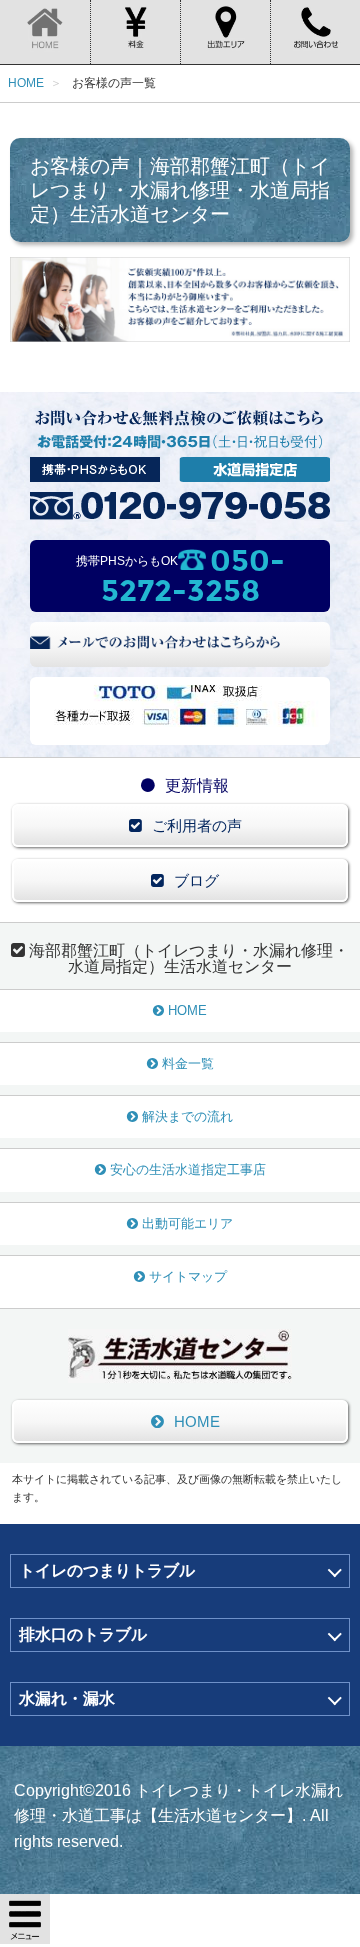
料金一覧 (188, 1063)
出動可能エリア (187, 1223)
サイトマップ (188, 1276)
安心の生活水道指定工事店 (188, 1169)
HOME (187, 1010)
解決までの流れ (187, 1116)
